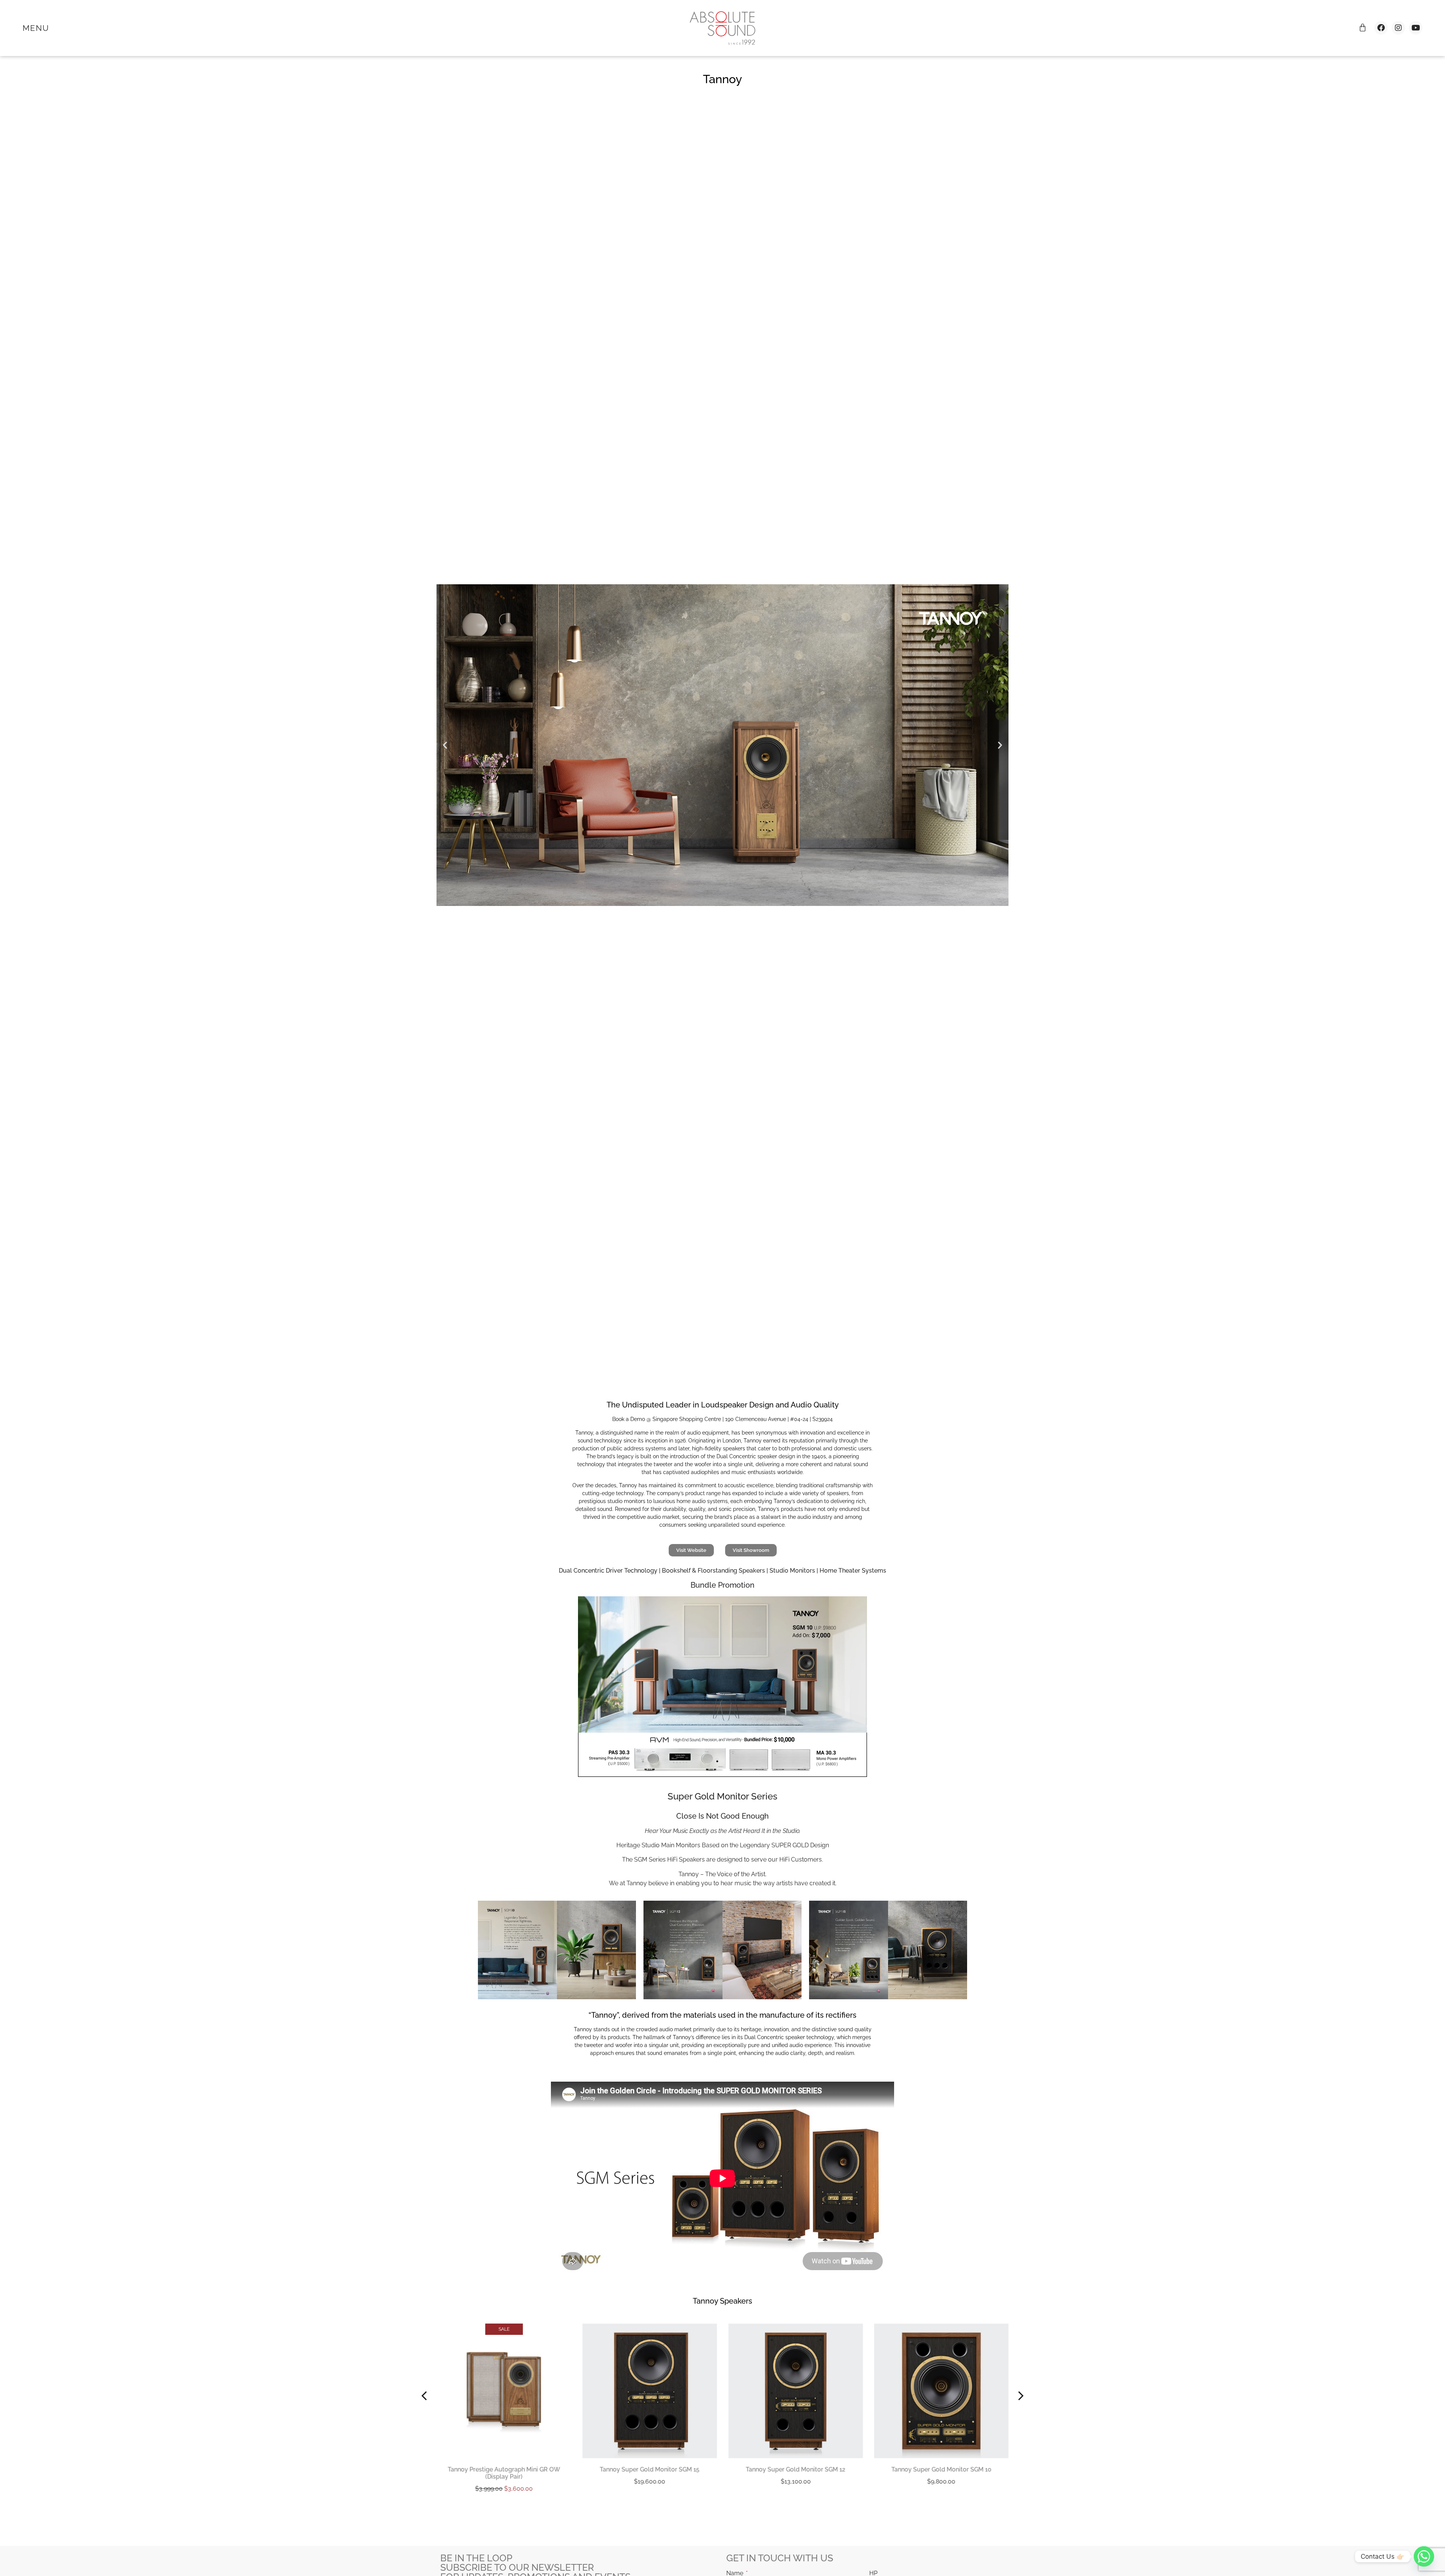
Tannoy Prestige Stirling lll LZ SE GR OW (941, 2469)
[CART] (1363, 27)
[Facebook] (1381, 28)
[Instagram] (1398, 28)
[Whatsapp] (1424, 2556)
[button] (445, 745)
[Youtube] (1416, 28)
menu (36, 28)
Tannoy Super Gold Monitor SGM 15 (504, 2469)
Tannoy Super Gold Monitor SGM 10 (796, 2469)
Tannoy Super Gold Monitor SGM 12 (650, 2469)
